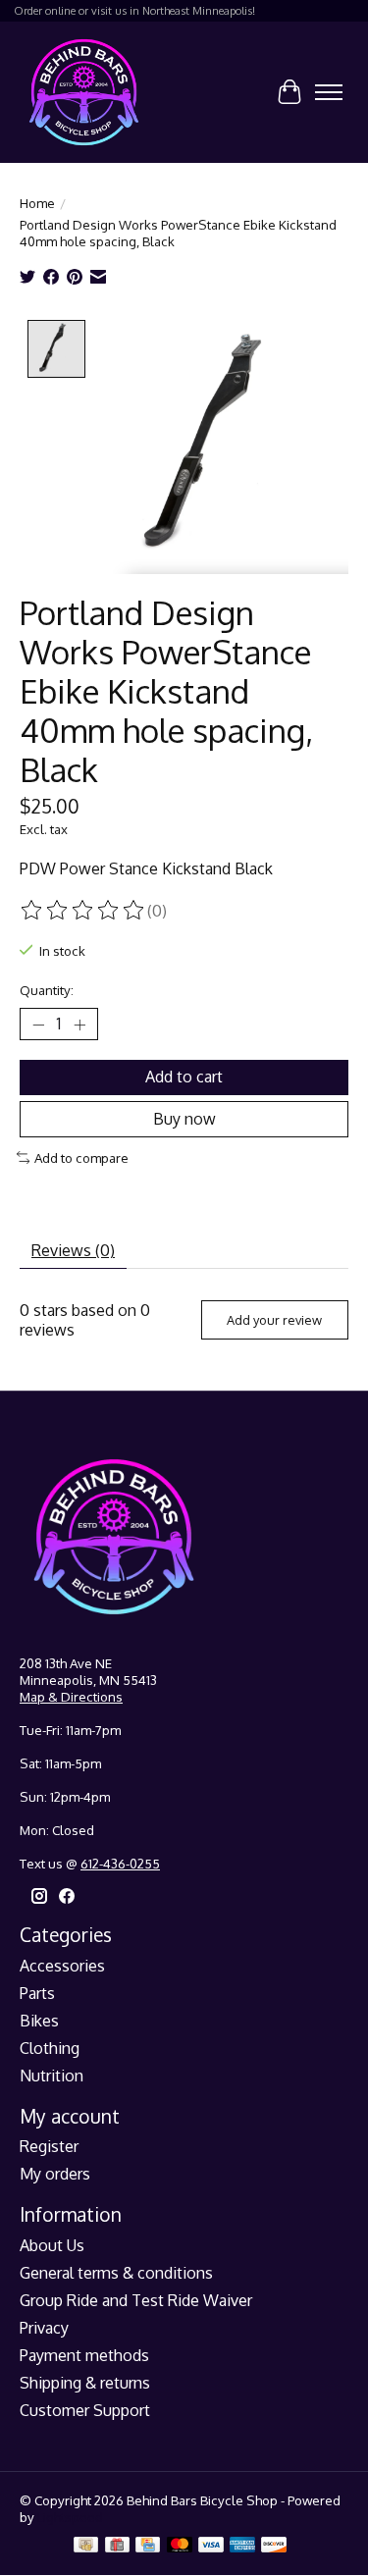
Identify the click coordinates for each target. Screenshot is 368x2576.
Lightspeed (70, 2517)
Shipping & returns (85, 2383)
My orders (55, 2174)
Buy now (184, 1119)
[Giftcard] (117, 2546)
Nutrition (52, 2076)
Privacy (44, 2328)
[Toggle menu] (329, 92)
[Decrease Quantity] (38, 1025)
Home (37, 203)
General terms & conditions (116, 2273)
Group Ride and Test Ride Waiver (136, 2300)
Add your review (274, 1320)
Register (49, 2146)
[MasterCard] (180, 2546)
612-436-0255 (120, 1863)
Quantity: (47, 990)
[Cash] (86, 2546)
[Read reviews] (83, 911)
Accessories (62, 1966)
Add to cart (184, 1077)
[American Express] (242, 2546)
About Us (52, 2245)
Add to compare (81, 1157)
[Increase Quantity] (79, 1025)
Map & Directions (71, 1696)
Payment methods (84, 2355)
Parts (37, 1993)
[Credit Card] (148, 2546)
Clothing (50, 2048)
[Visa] (211, 2546)
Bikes (39, 2021)
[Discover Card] (274, 2546)
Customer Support (85, 2410)
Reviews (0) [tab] (73, 1250)
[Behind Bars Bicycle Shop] (84, 92)
